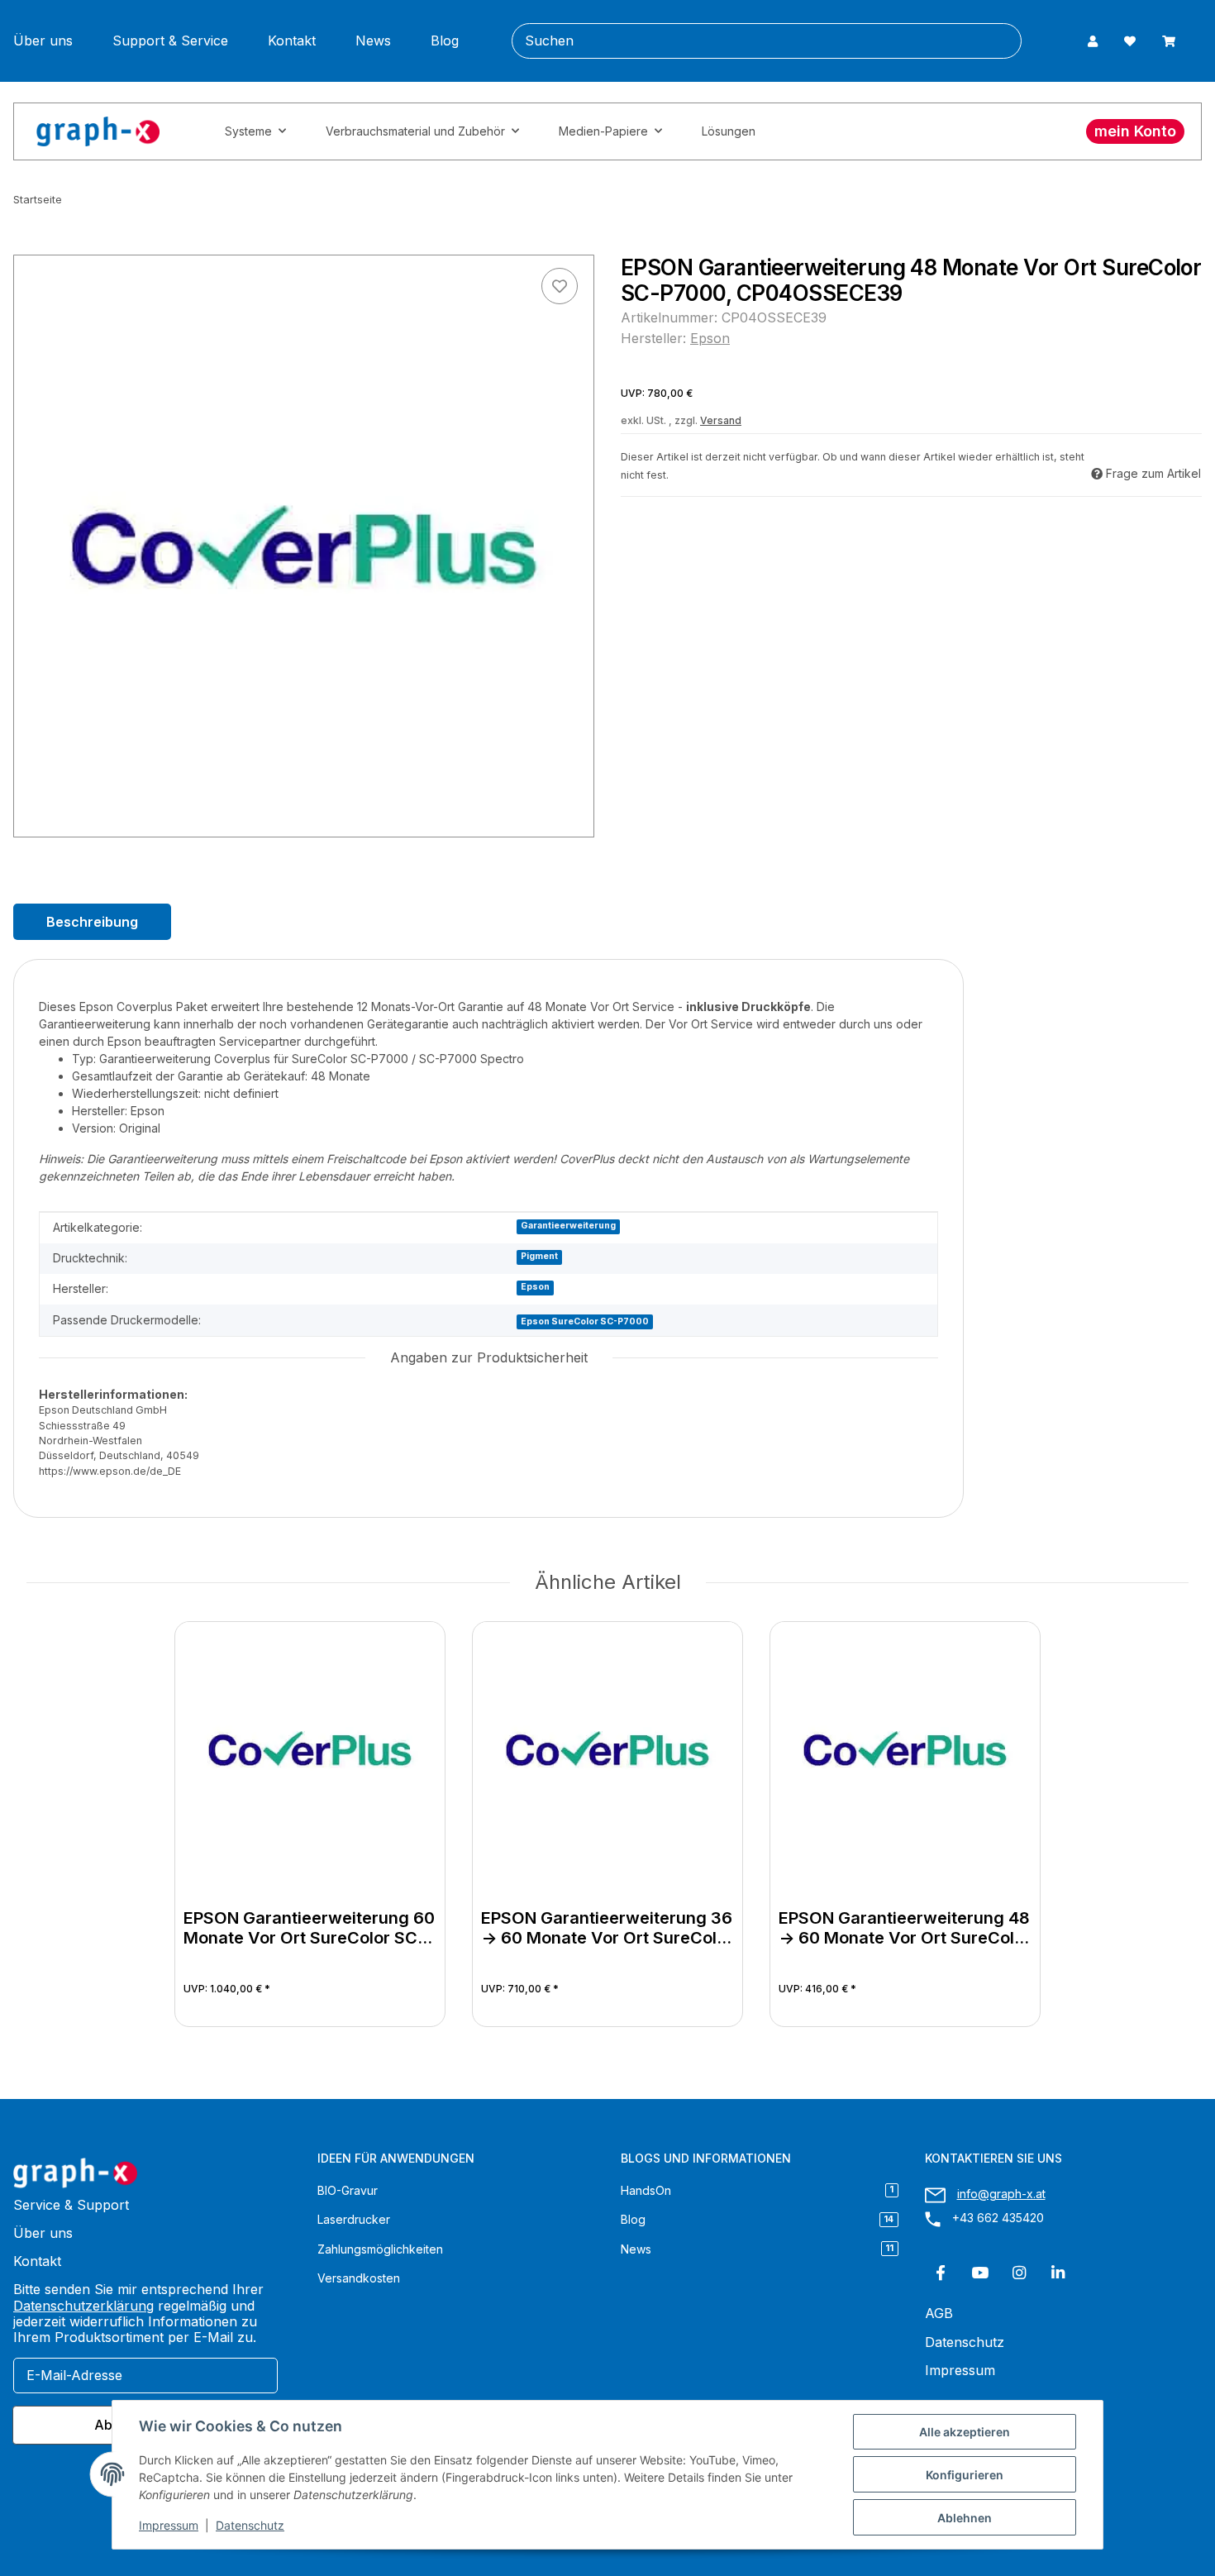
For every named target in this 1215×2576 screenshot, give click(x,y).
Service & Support (71, 2205)
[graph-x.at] (98, 131)
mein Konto (1135, 131)
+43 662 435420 (998, 2218)
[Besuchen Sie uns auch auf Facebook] (941, 2273)
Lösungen (729, 131)
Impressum (169, 2525)
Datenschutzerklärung (83, 2306)
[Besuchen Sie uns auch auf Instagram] (1019, 2273)
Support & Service (170, 41)
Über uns (43, 41)
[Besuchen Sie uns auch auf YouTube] (980, 2273)
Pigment (539, 1256)
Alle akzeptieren (965, 2432)
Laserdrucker (354, 2219)
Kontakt (292, 41)
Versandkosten (359, 2278)
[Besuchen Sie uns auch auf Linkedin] (1058, 2273)
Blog (445, 41)
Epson (535, 1287)
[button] (1093, 41)
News (373, 41)
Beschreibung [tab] (92, 922)
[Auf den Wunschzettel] (560, 286)
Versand (721, 420)
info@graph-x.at (1001, 2194)
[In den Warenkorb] (26, 246)
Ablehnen (965, 2518)
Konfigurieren (965, 2475)
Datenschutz (250, 2525)
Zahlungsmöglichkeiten (380, 2249)
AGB (939, 2314)
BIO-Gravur (348, 2190)
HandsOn (757, 2190)
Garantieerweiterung (568, 1226)
